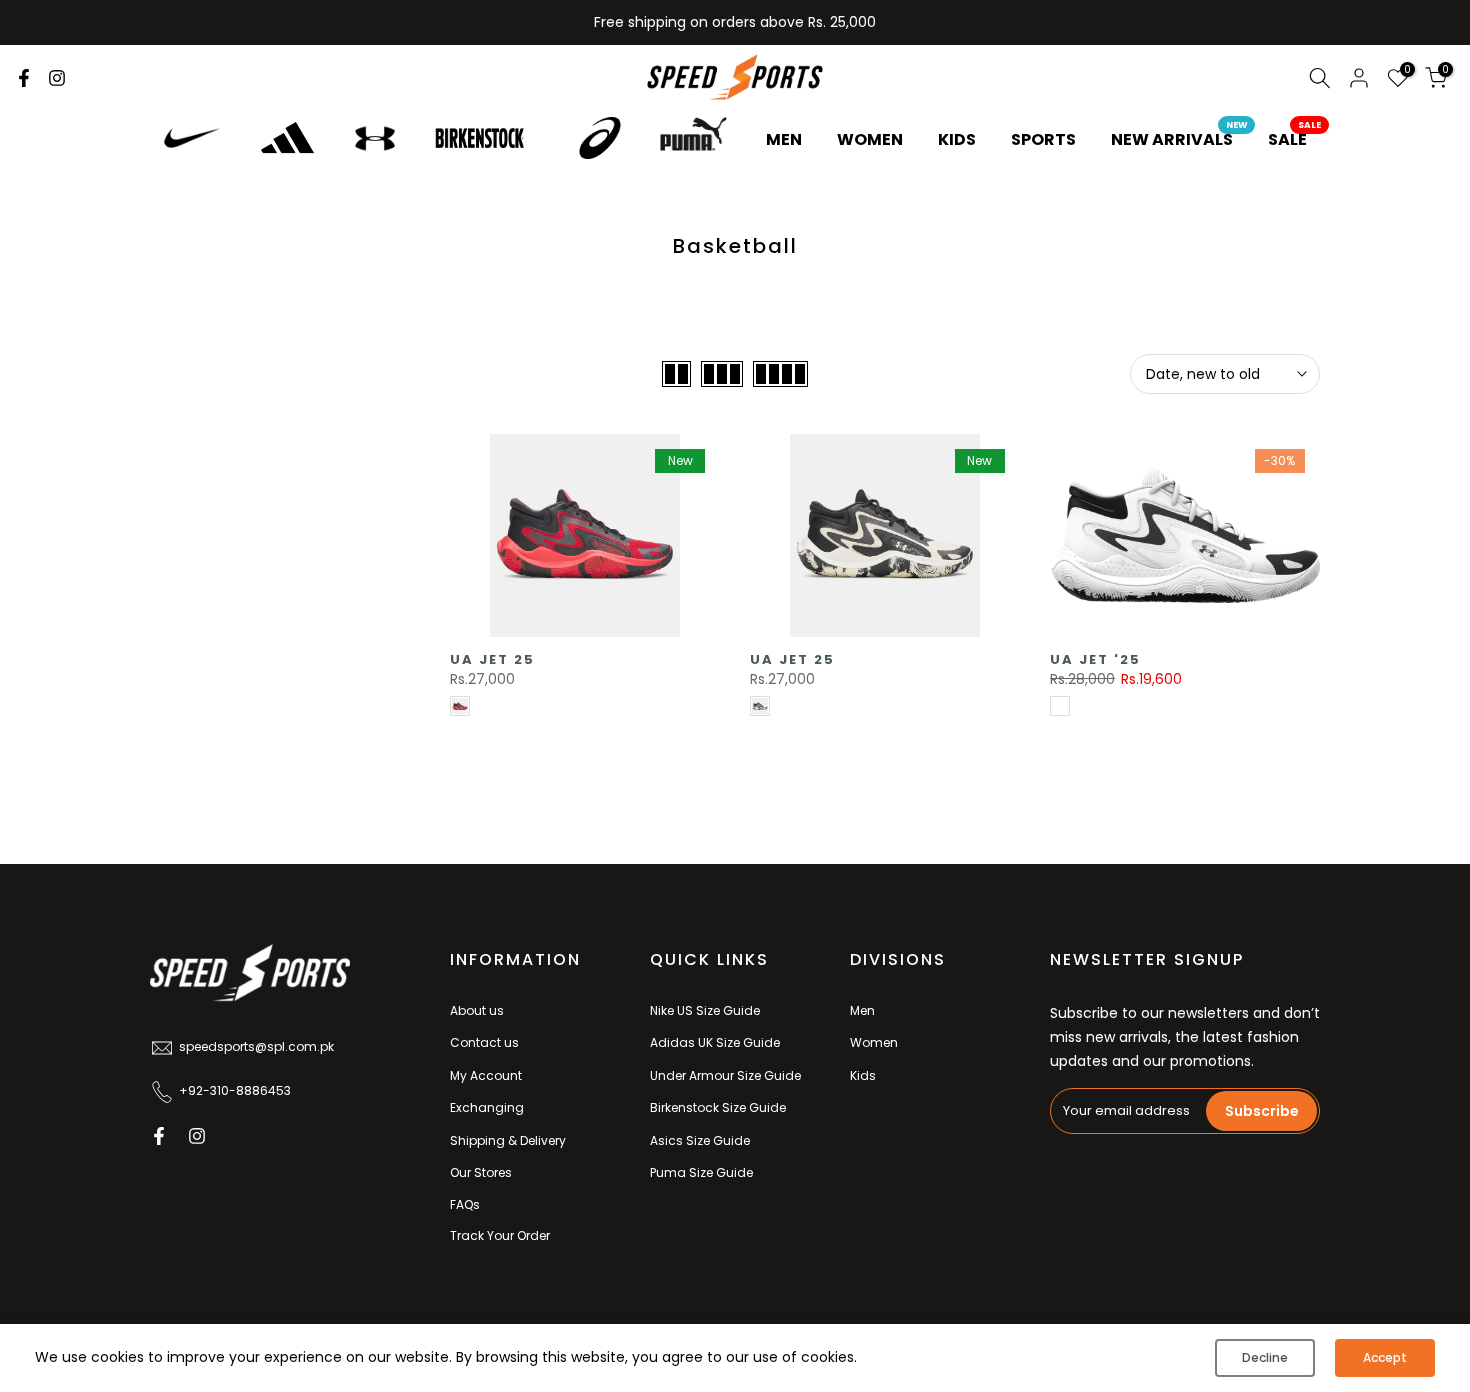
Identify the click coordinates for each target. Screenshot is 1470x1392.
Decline (1265, 1357)
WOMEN (870, 139)
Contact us (484, 1042)
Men (862, 1010)
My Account (486, 1075)
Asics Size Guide (700, 1140)
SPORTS (1043, 139)
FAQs (465, 1204)
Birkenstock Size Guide (718, 1107)
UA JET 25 (492, 659)
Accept (1385, 1357)
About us (477, 1010)
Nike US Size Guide (705, 1010)
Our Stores (481, 1172)
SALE (1295, 139)
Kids (863, 1075)
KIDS (957, 139)
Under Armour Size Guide (725, 1075)
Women (874, 1042)
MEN (784, 139)
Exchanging (487, 1107)
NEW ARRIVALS (1179, 139)
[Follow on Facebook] (24, 78)
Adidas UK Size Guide (715, 1042)
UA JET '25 (1095, 659)
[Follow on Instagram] (57, 78)
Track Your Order (500, 1235)
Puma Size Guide (701, 1172)
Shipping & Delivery (508, 1140)
